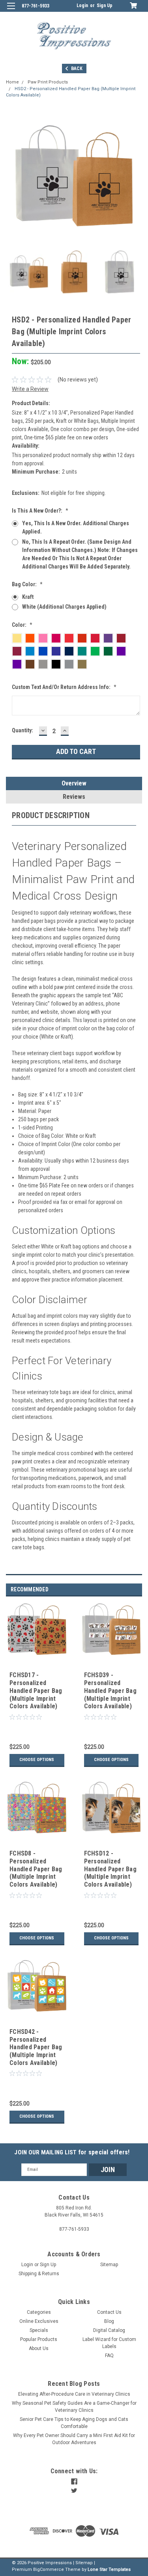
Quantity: (22, 730)
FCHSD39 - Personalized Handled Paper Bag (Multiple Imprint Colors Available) (110, 1691)
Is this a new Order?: (40, 511)
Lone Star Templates (109, 2570)
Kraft (28, 597)
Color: (22, 625)
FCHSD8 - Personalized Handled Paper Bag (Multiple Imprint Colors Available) (36, 1869)
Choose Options (37, 1760)
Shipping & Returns (39, 2274)
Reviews (74, 797)
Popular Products (39, 2339)
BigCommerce (49, 2570)
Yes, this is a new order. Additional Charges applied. (76, 527)
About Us (39, 2348)
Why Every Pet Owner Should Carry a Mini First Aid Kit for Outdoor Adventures (74, 2439)
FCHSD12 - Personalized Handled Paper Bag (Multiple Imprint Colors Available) (110, 1869)
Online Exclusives (39, 2321)
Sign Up (105, 6)
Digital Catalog (109, 2330)
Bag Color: (27, 584)
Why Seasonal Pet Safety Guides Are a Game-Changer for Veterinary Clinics (74, 2407)
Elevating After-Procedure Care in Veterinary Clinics (74, 2394)
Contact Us (109, 2312)
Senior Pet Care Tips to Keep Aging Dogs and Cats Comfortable (74, 2423)
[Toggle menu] (11, 11)
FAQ (109, 2356)
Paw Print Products (48, 82)
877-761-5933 (36, 6)
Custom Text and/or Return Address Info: (64, 687)
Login (82, 6)
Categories (39, 2312)
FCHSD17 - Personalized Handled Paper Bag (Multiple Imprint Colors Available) (36, 1691)
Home (12, 82)
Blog (109, 2321)
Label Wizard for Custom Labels (109, 2343)
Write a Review (30, 389)
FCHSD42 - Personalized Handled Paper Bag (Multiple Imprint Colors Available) (36, 2047)
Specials (39, 2330)
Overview (74, 783)
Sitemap (109, 2265)
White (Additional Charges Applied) (64, 607)
